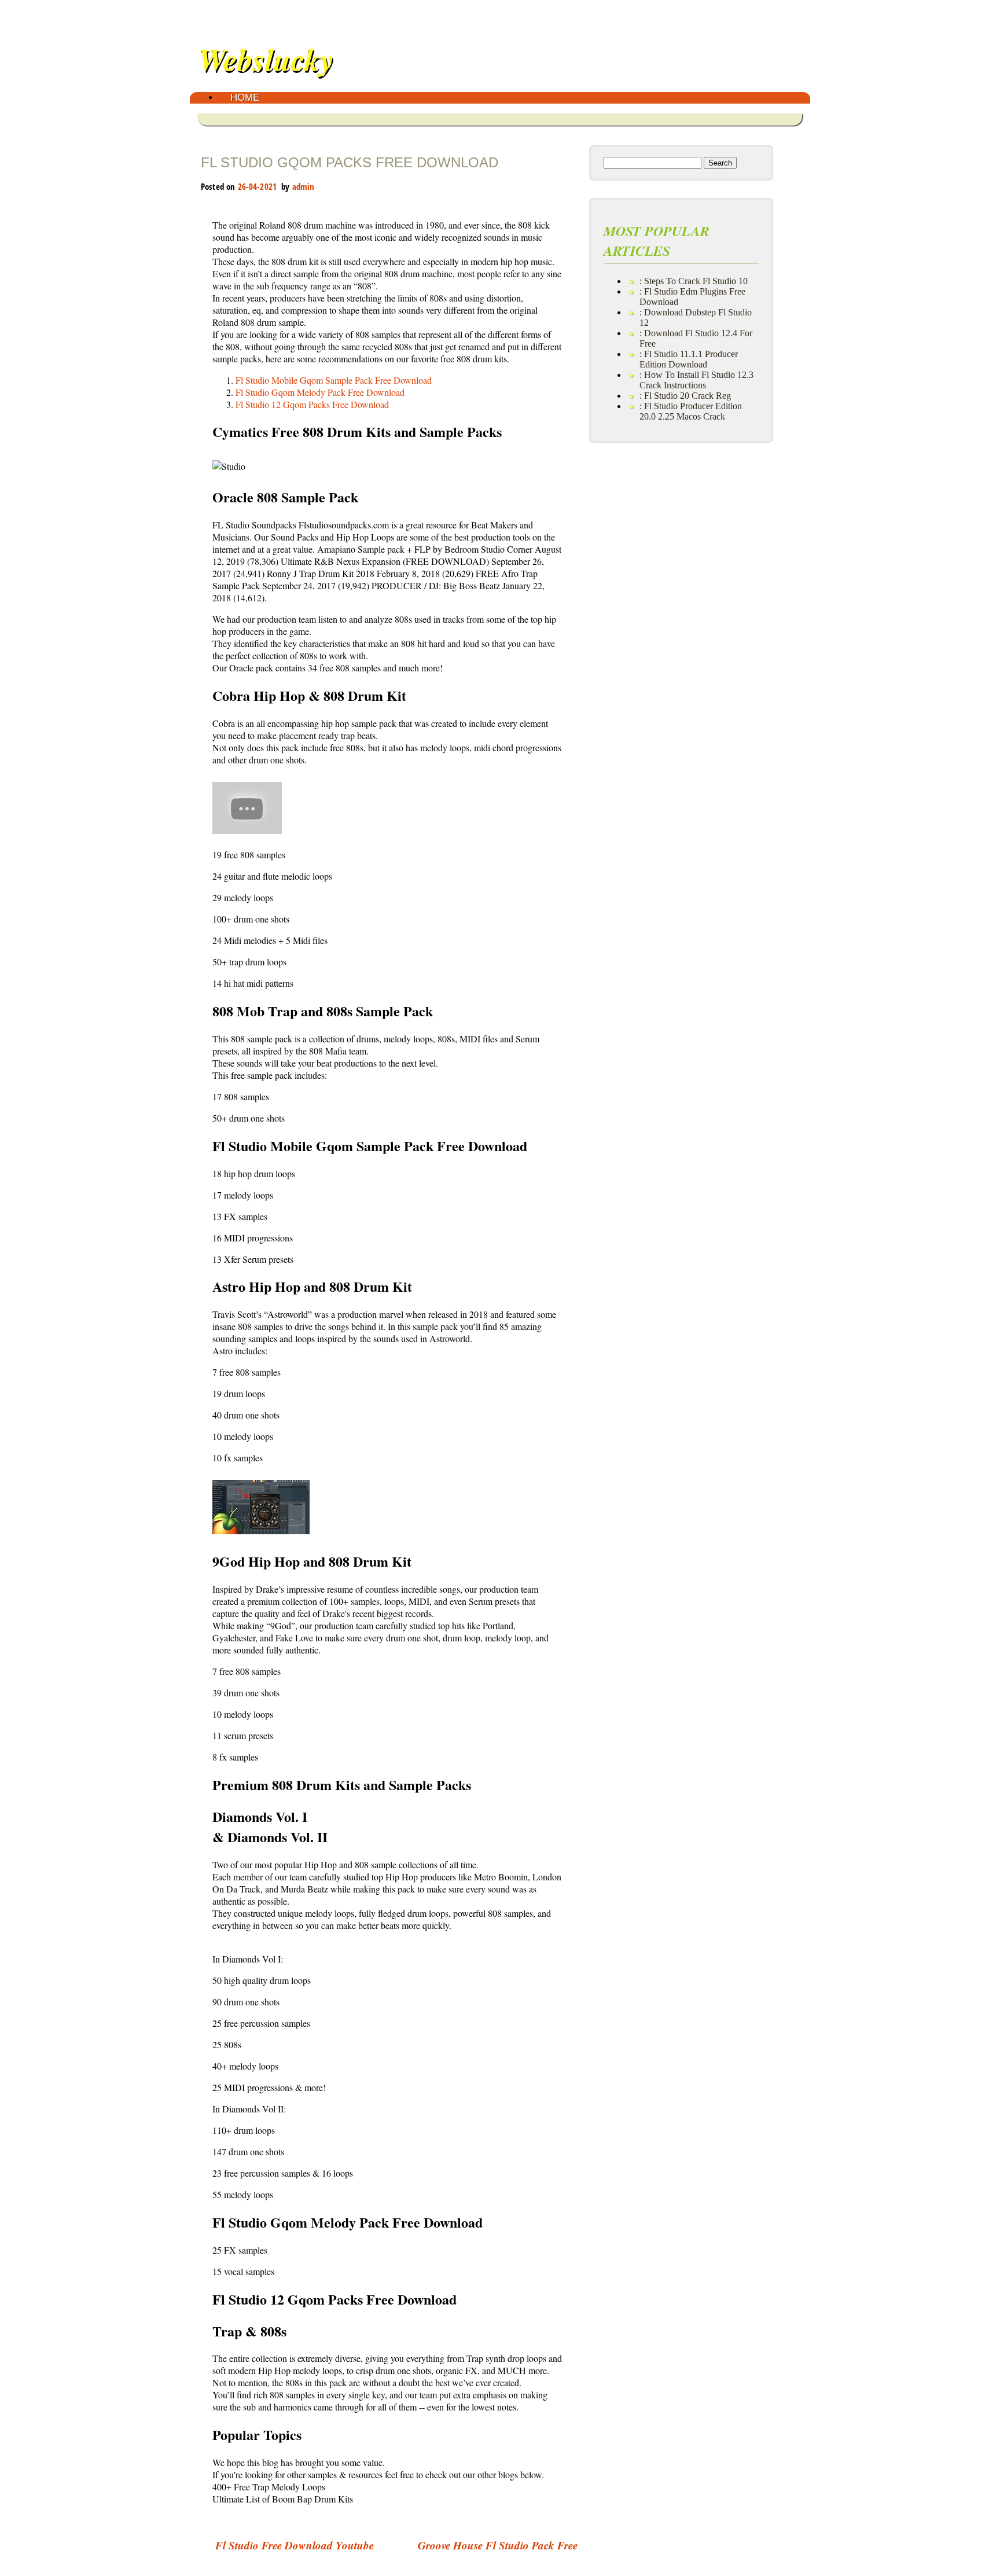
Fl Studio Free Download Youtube (295, 2545)
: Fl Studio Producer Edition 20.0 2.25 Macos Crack (691, 411)
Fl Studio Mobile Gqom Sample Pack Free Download (334, 380)
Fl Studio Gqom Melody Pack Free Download (320, 392)
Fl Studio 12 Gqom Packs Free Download (312, 404)
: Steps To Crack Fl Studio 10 (694, 281)
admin (304, 186)
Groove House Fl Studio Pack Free (498, 2545)
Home (245, 98)
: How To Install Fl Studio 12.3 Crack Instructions (696, 380)
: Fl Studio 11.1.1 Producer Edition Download (689, 359)
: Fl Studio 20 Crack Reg (685, 396)
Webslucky (266, 59)
